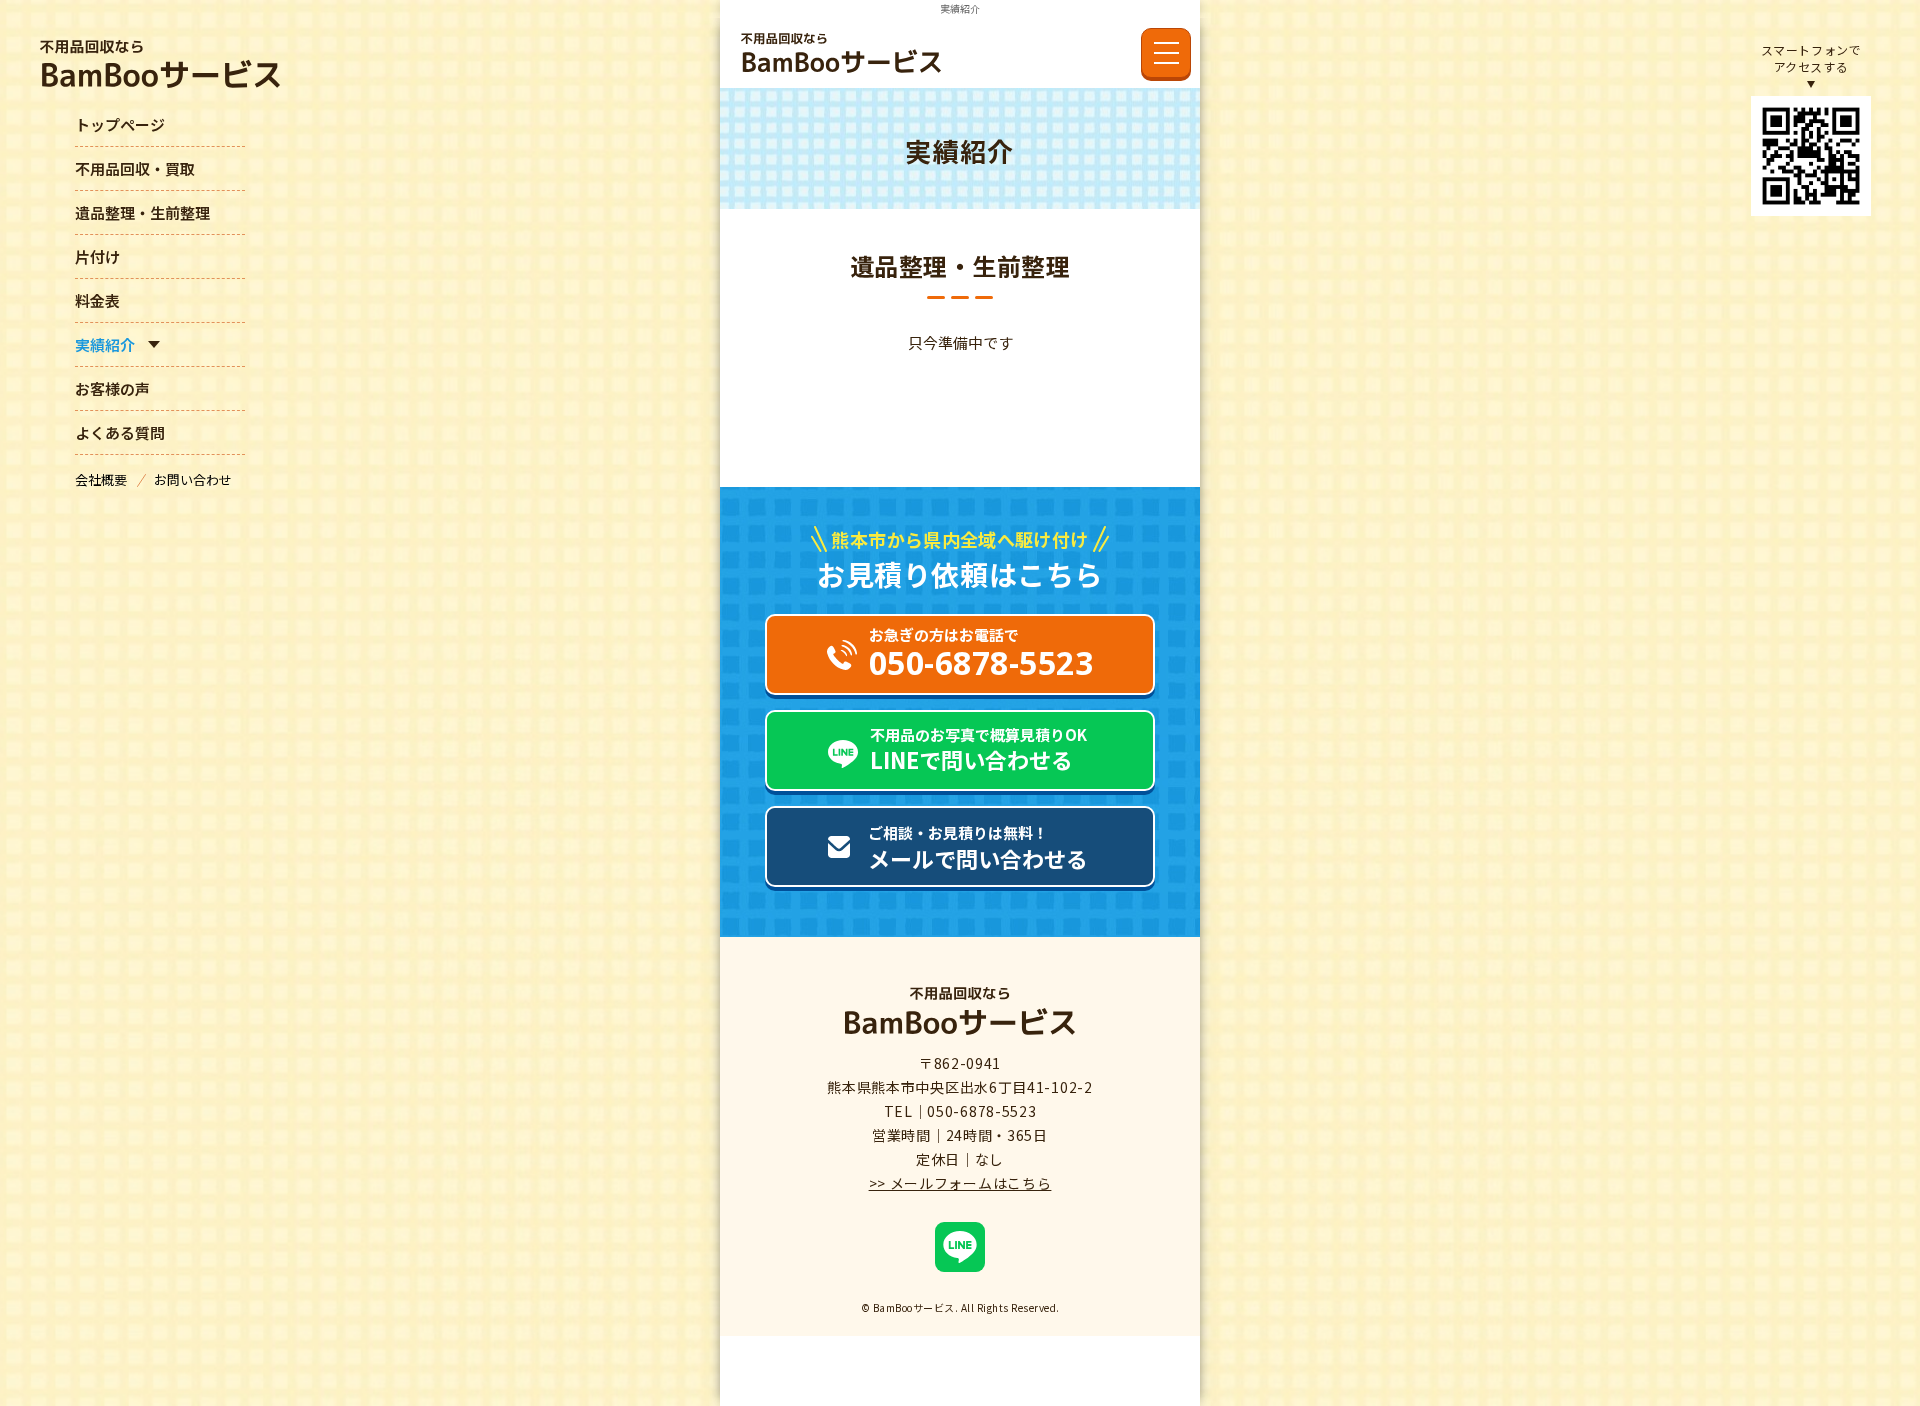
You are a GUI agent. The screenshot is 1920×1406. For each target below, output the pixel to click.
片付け (97, 256)
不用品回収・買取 (135, 168)
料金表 (97, 300)
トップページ (120, 124)
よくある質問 (120, 432)
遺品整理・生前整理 (142, 212)
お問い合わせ (193, 479)
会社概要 (102, 479)
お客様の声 (112, 388)
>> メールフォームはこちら (960, 1183)
